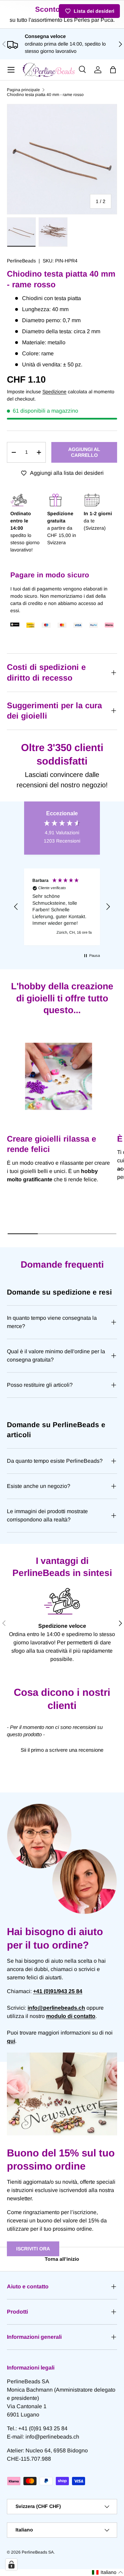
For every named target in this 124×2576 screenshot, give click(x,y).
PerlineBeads (21, 261)
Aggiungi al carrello (84, 452)
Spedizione (54, 392)
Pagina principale (23, 90)
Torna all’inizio (62, 2259)
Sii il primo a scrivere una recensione (62, 1750)
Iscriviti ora (33, 2249)
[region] (62, 907)
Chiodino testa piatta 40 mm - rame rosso (45, 95)
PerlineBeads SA (38, 2552)
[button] (113, 70)
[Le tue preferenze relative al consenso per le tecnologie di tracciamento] (11, 2565)
